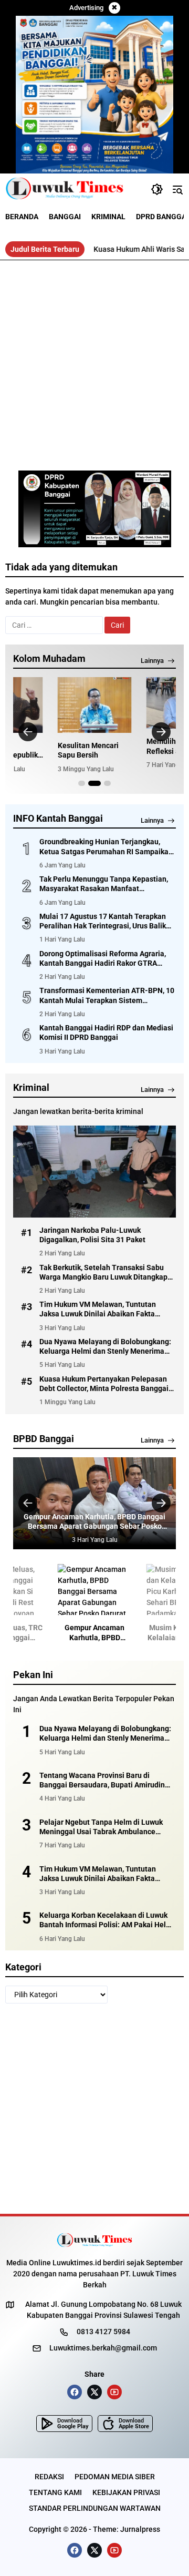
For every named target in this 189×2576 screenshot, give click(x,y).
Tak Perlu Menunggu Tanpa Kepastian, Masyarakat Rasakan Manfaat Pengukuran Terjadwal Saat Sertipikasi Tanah (104, 884)
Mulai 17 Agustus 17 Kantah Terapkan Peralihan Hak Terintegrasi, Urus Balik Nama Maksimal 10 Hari (103, 921)
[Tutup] (114, 8)
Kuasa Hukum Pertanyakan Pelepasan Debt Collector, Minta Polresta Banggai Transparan (104, 1384)
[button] (157, 189)
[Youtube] (114, 2392)
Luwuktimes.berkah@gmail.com (103, 2348)
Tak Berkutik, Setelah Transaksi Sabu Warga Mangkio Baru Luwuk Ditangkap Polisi (103, 1272)
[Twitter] (94, 2392)
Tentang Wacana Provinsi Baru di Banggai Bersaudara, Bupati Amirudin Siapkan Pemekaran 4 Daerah (102, 1780)
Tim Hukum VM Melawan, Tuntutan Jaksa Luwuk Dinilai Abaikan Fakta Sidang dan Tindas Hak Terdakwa (98, 1309)
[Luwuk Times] (65, 189)
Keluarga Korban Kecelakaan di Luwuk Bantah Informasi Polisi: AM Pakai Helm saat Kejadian (106, 1920)
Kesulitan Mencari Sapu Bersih (88, 750)
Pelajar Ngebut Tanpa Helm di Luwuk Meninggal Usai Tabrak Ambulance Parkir (101, 1827)
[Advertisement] (94, 360)
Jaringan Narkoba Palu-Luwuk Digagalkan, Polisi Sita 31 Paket (92, 1235)
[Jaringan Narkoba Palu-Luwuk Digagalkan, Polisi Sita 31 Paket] (94, 1171)
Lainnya (152, 661)
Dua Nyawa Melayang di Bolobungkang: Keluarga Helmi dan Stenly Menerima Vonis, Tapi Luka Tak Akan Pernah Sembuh (105, 1347)
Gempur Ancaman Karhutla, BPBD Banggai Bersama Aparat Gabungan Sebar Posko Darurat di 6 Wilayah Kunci (94, 1522)
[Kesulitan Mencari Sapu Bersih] (95, 705)
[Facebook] (75, 2392)
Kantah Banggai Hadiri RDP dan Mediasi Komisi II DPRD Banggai (106, 1033)
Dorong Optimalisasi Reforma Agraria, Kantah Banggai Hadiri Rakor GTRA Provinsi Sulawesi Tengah (103, 959)
